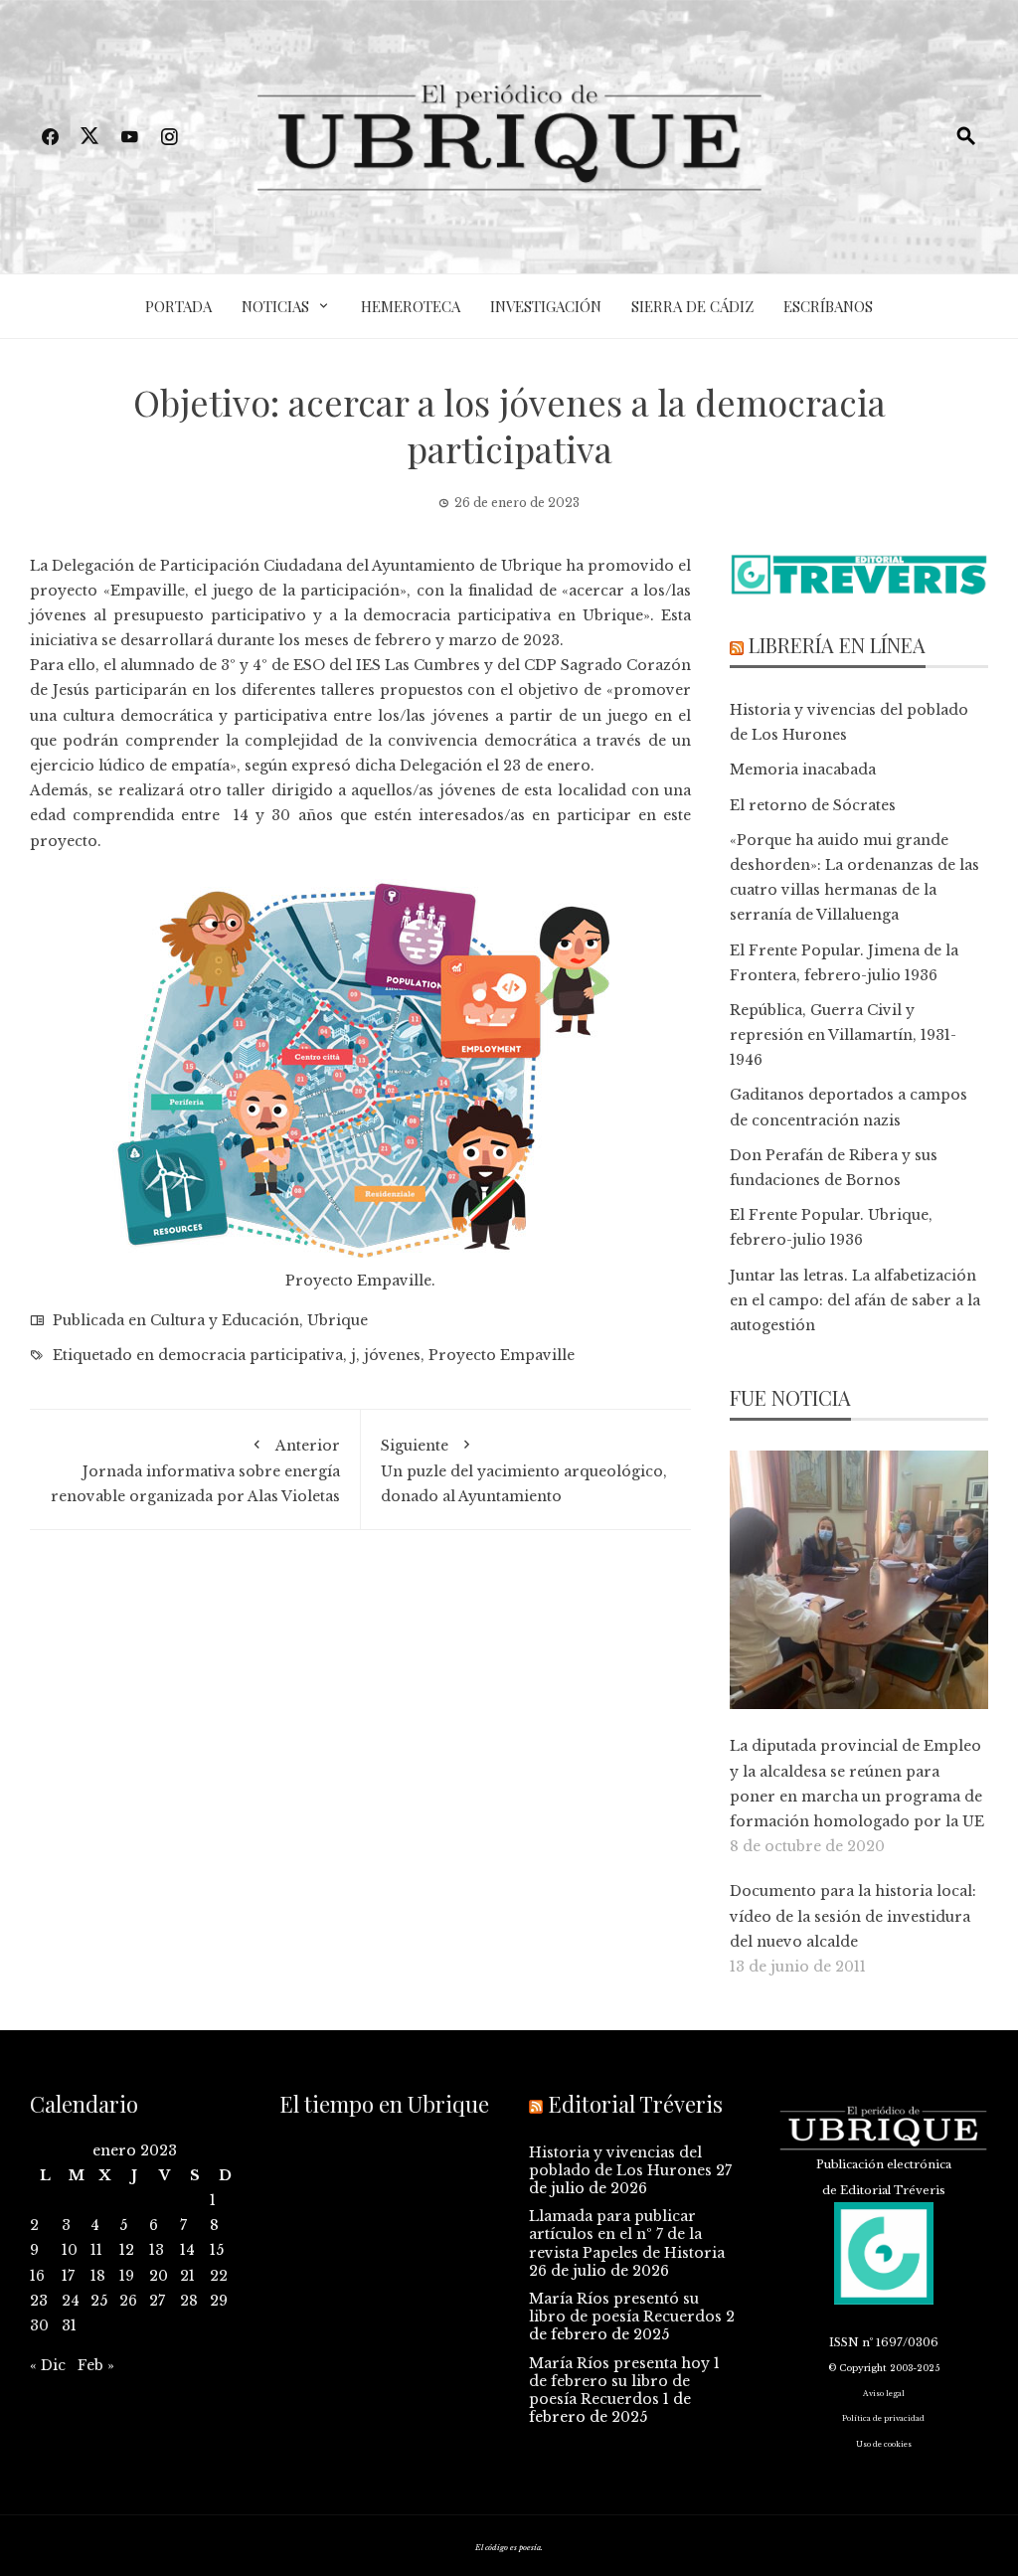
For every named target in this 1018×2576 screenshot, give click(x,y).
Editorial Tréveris (635, 2104)
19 (127, 2276)
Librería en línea (837, 645)
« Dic (48, 2365)
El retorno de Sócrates (813, 805)
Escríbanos (828, 306)
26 (128, 2301)
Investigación (546, 306)
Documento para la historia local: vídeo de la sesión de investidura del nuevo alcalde (853, 1916)
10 (70, 2250)
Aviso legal (884, 2394)
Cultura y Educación (225, 1320)
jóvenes (392, 1355)
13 (157, 2250)
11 (96, 2250)
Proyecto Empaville (502, 1355)
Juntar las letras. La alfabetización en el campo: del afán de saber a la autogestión (855, 1300)
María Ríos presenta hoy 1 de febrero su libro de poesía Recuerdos (624, 2381)
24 (71, 2301)
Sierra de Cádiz (692, 306)
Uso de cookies (884, 2444)
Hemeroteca (411, 306)
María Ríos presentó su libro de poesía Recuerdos (625, 2308)
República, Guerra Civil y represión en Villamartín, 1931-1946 (843, 1035)
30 (39, 2325)
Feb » (96, 2365)
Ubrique (338, 1320)
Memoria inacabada (803, 770)
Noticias (275, 306)
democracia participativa (251, 1355)
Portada (178, 306)
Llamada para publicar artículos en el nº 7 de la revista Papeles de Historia (627, 2234)
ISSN (844, 2342)
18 (98, 2276)
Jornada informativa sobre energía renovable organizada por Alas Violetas (195, 1471)
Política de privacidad (883, 2418)
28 (189, 2301)
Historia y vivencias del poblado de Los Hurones (620, 2161)
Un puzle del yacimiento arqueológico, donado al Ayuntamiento (524, 1471)
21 (187, 2276)
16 (37, 2276)
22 (219, 2276)
